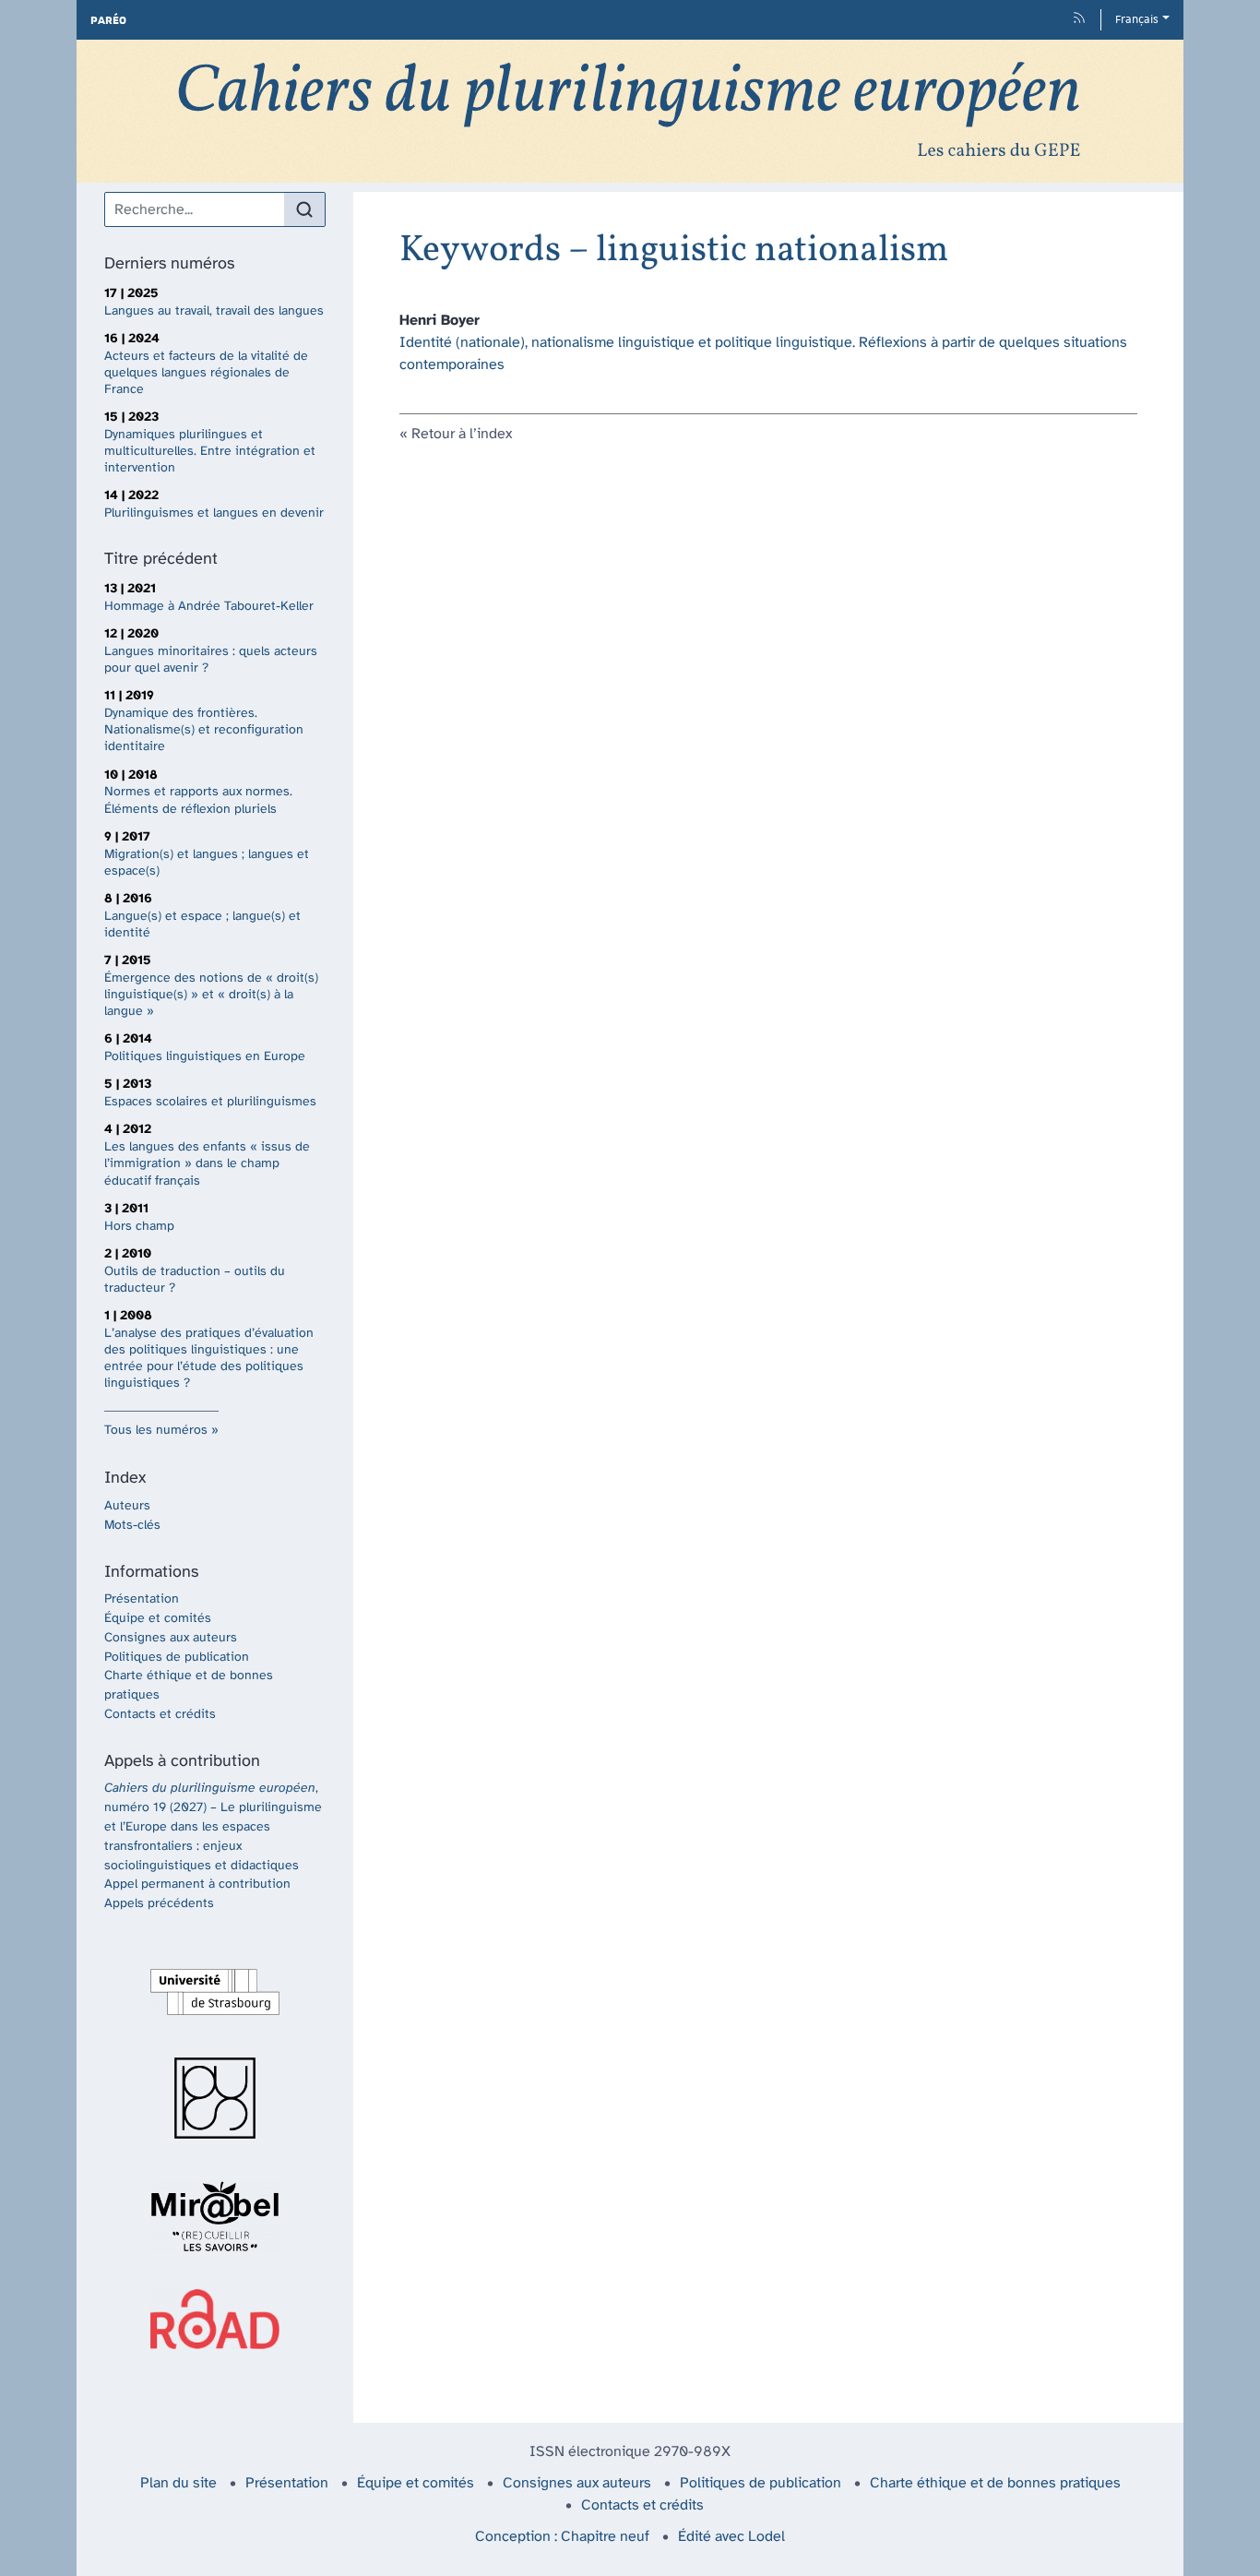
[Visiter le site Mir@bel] (215, 2216)
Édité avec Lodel (731, 2537)
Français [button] (1137, 19)
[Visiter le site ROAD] (215, 2319)
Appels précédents (159, 1904)
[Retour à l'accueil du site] (630, 111)
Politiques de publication (177, 1658)
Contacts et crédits (160, 1715)
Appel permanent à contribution (197, 1884)
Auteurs (127, 1506)
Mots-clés (132, 1526)
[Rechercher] (304, 209)
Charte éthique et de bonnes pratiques (995, 2483)
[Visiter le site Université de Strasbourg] (215, 1992)
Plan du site (178, 2483)
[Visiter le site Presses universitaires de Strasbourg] (215, 2098)
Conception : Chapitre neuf (562, 2537)
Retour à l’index (462, 434)
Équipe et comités (158, 1619)
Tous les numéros (156, 1431)
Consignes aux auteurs (171, 1638)
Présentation (142, 1599)
